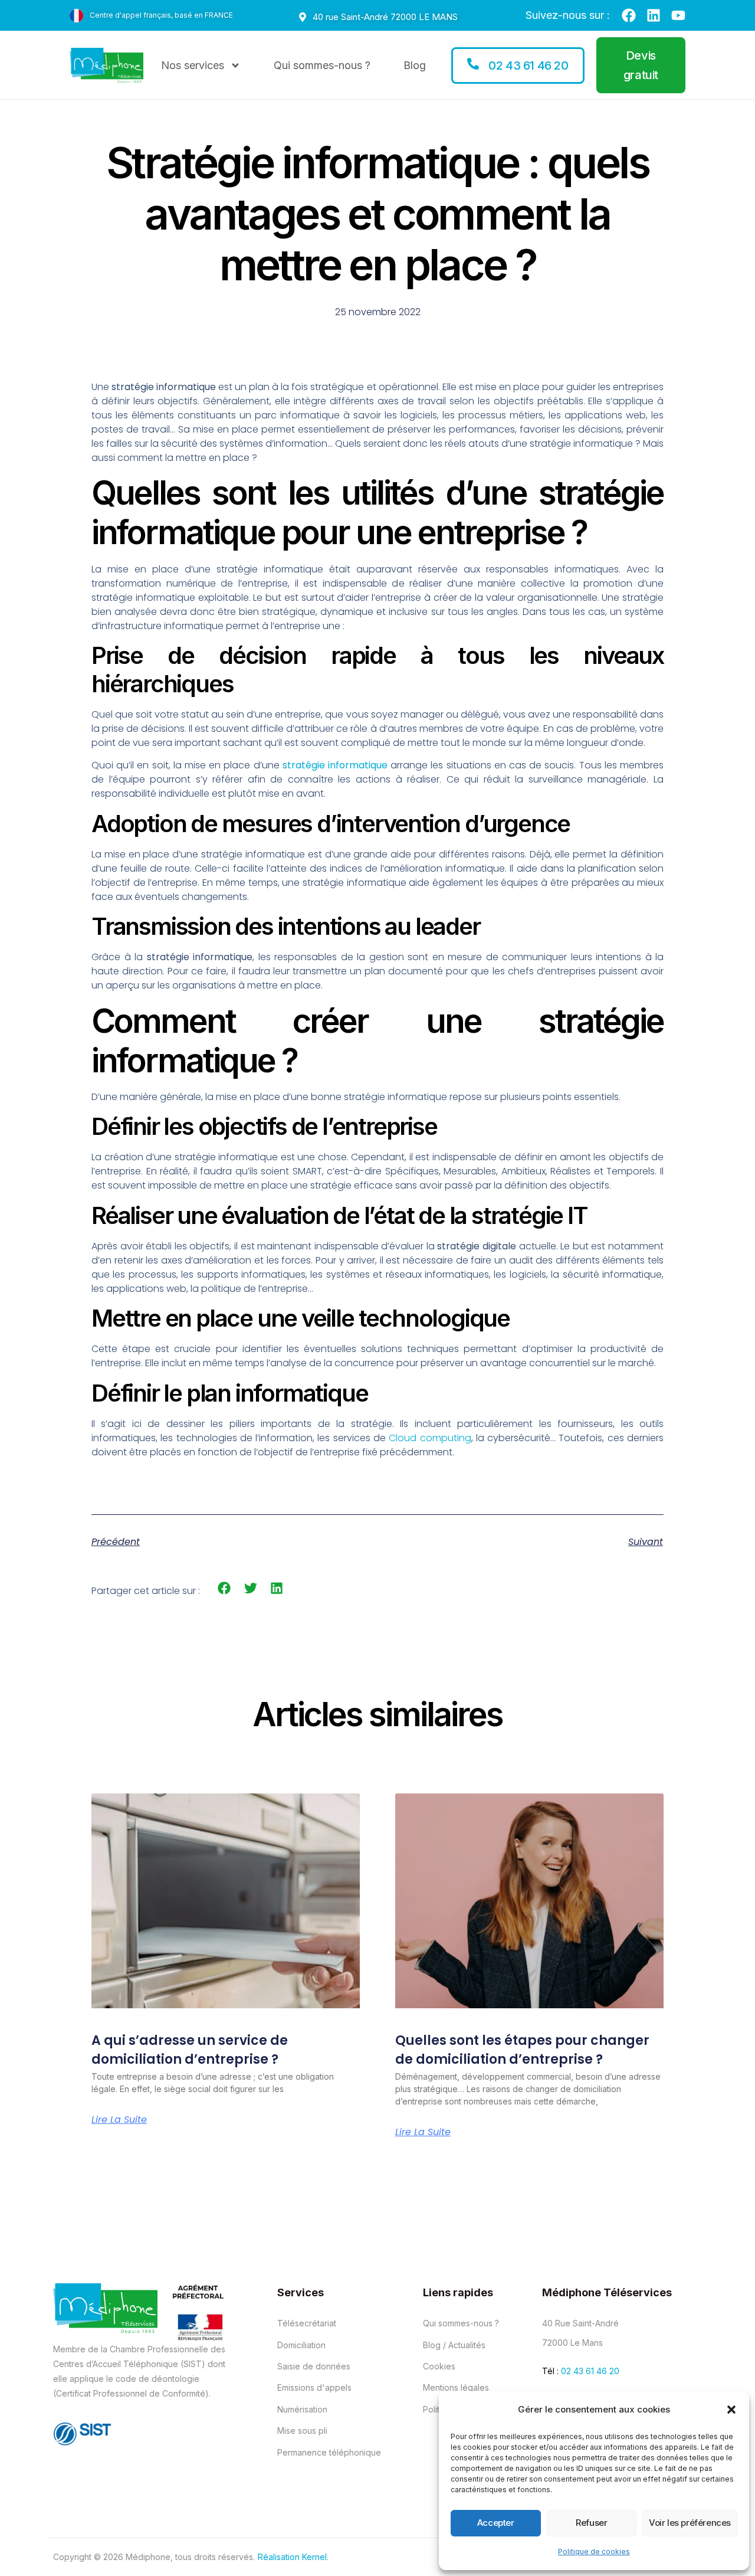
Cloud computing (430, 1438)
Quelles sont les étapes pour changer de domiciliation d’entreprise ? (522, 2050)
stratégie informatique (335, 765)
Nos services (193, 65)
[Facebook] (629, 15)
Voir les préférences (690, 2523)
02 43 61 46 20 (590, 2371)
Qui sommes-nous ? (322, 65)
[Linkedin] (654, 15)
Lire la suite (119, 2120)
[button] (731, 2410)
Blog (415, 65)
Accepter (496, 2523)
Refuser (591, 2523)
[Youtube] (678, 15)
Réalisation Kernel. (293, 2557)
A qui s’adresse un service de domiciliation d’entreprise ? (190, 2050)
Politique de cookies (594, 2552)
